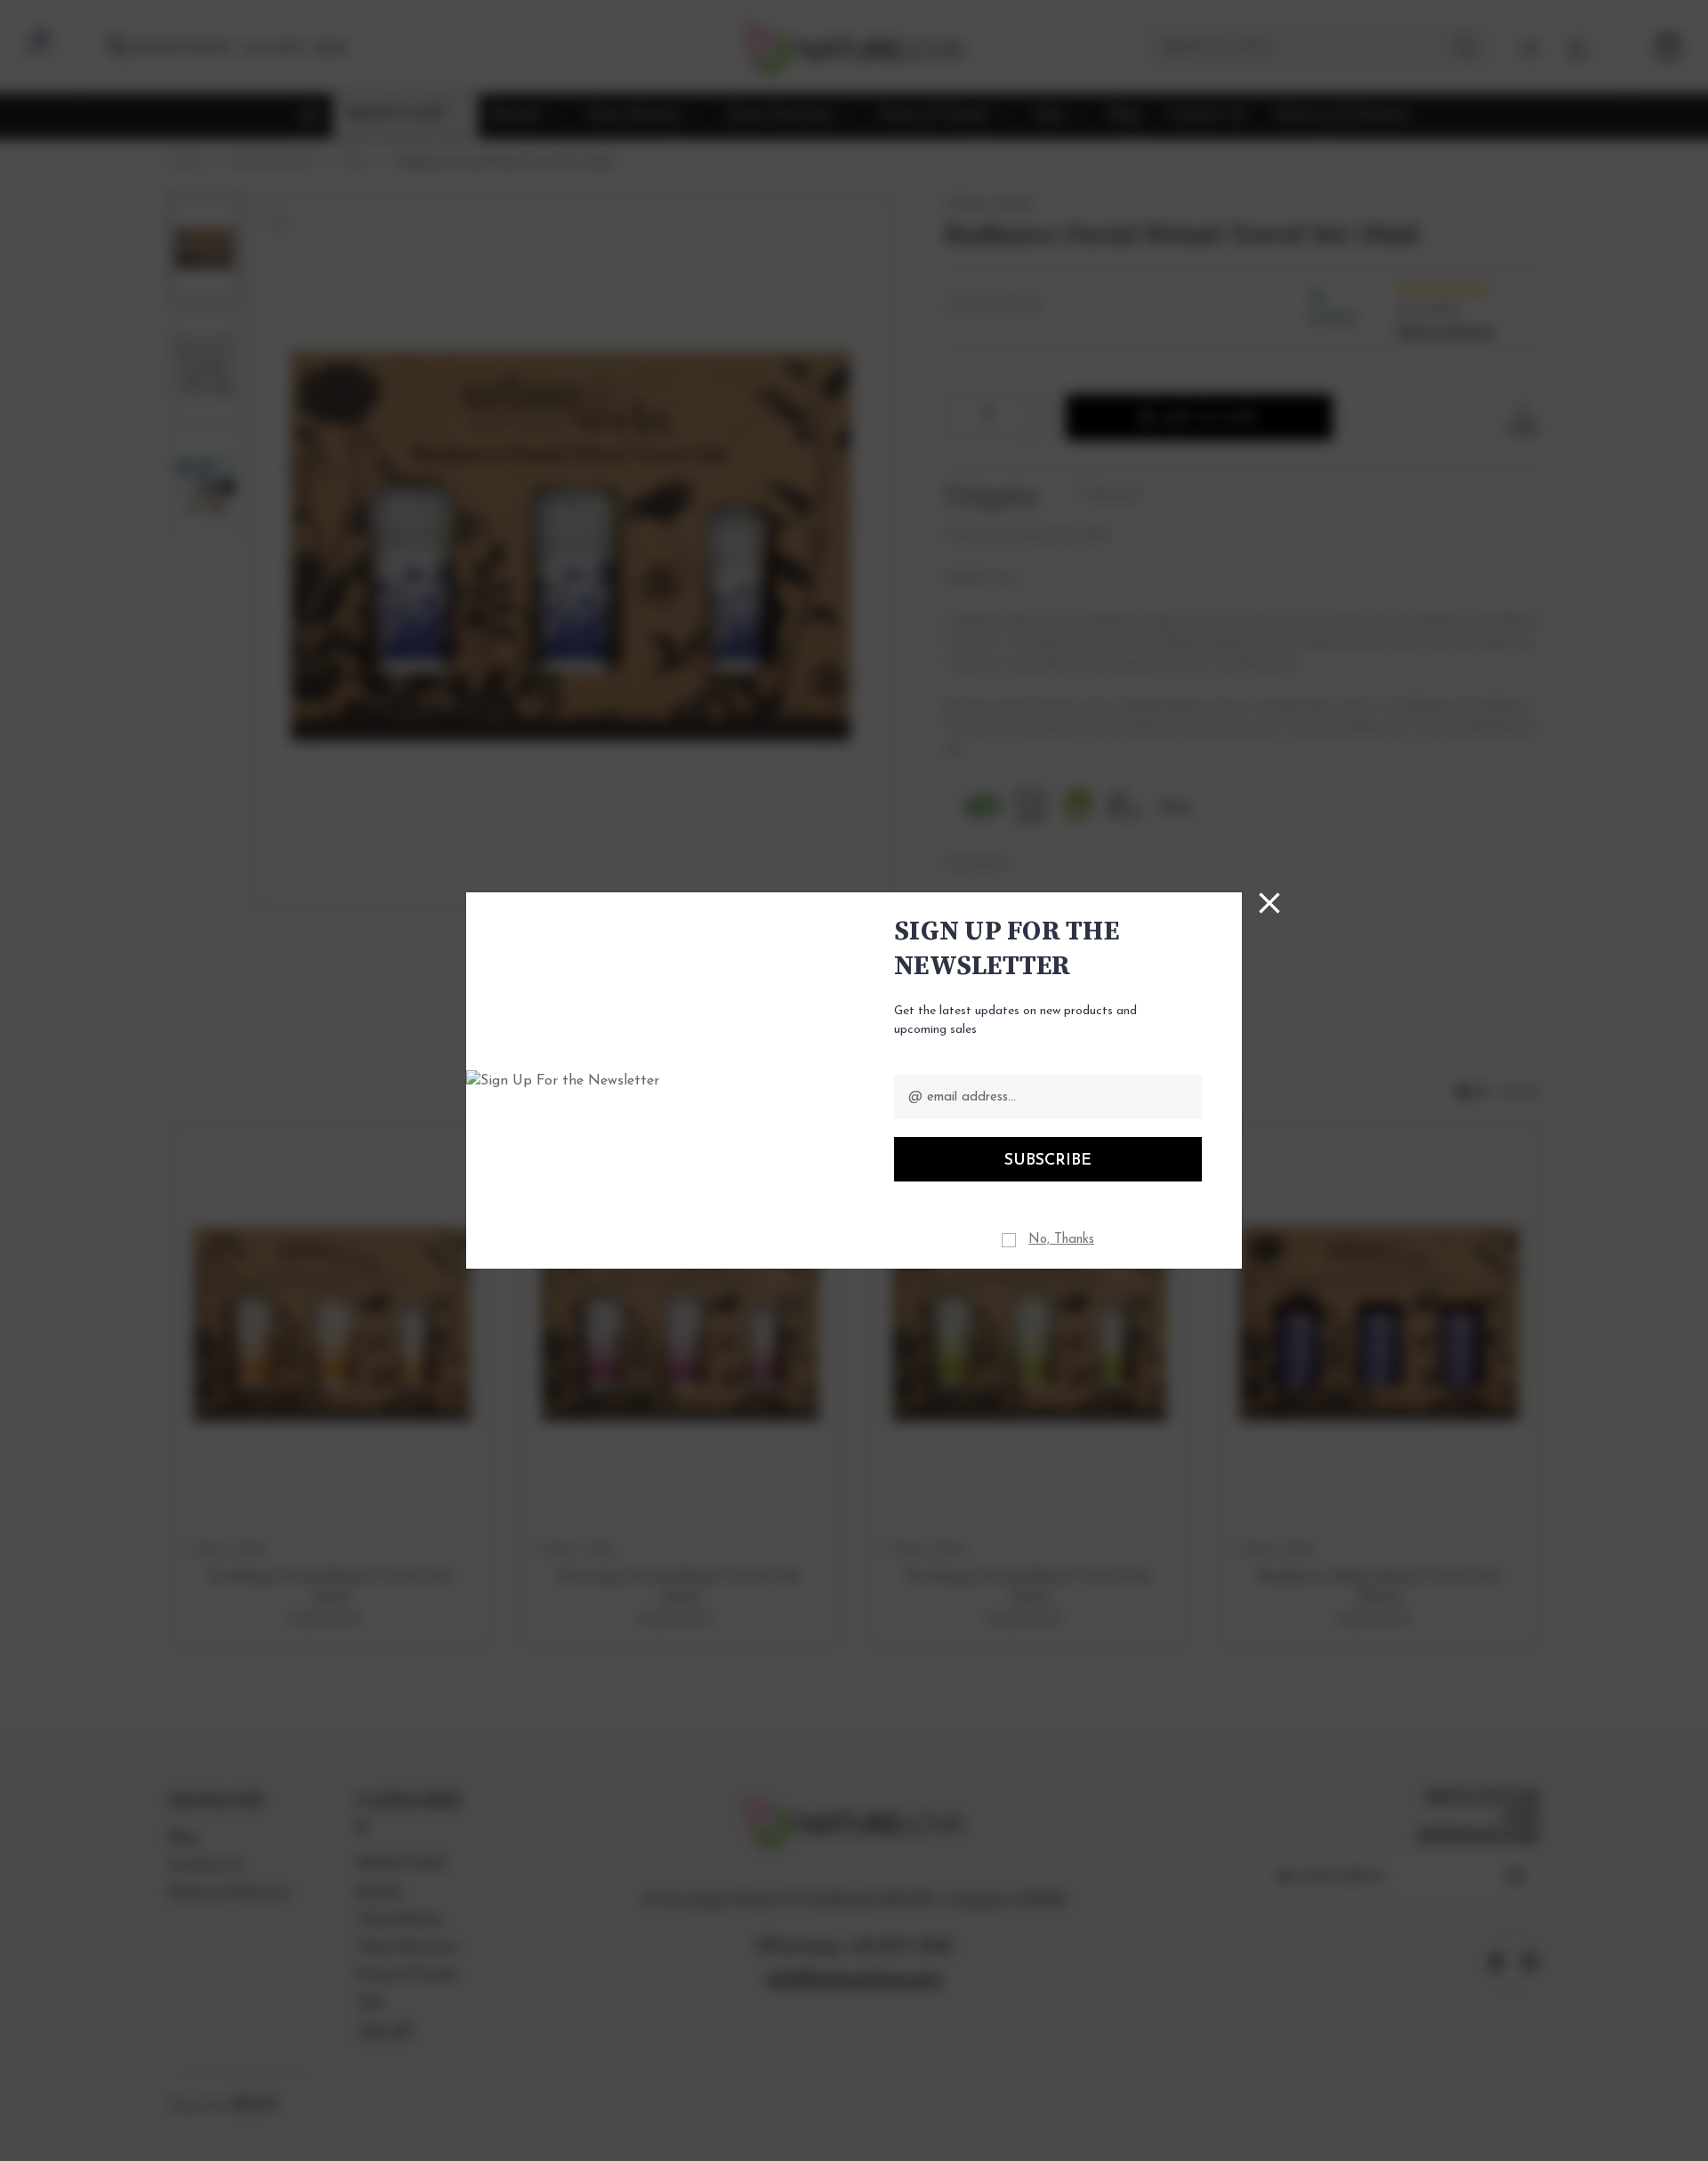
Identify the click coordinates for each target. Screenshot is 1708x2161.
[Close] (1269, 903)
